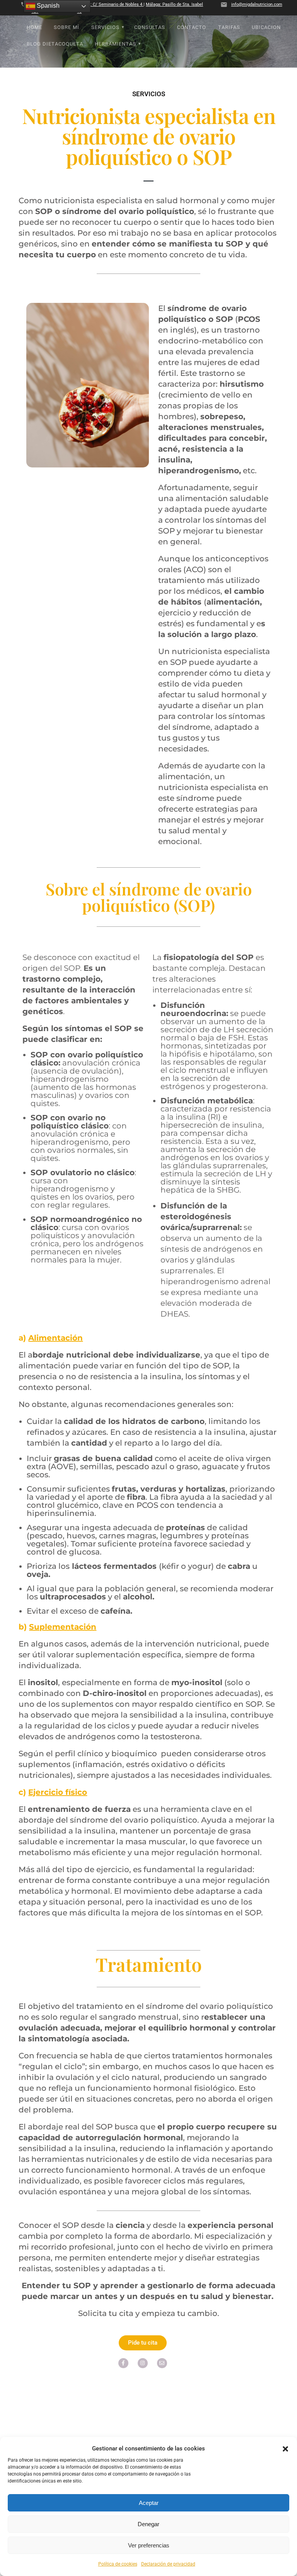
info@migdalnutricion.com (257, 4)
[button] (285, 2449)
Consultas (150, 27)
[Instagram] (143, 2363)
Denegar (148, 2524)
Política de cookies (118, 2564)
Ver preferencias (149, 2545)
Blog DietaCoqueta (55, 44)
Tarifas (229, 27)
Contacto (192, 27)
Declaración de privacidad (168, 2564)
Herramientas (115, 44)
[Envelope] (162, 2363)
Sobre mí (67, 27)
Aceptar (149, 2503)
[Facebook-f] (123, 2363)
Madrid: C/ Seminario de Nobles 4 (110, 4)
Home (34, 27)
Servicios (105, 27)
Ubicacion (266, 27)
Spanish (47, 6)
